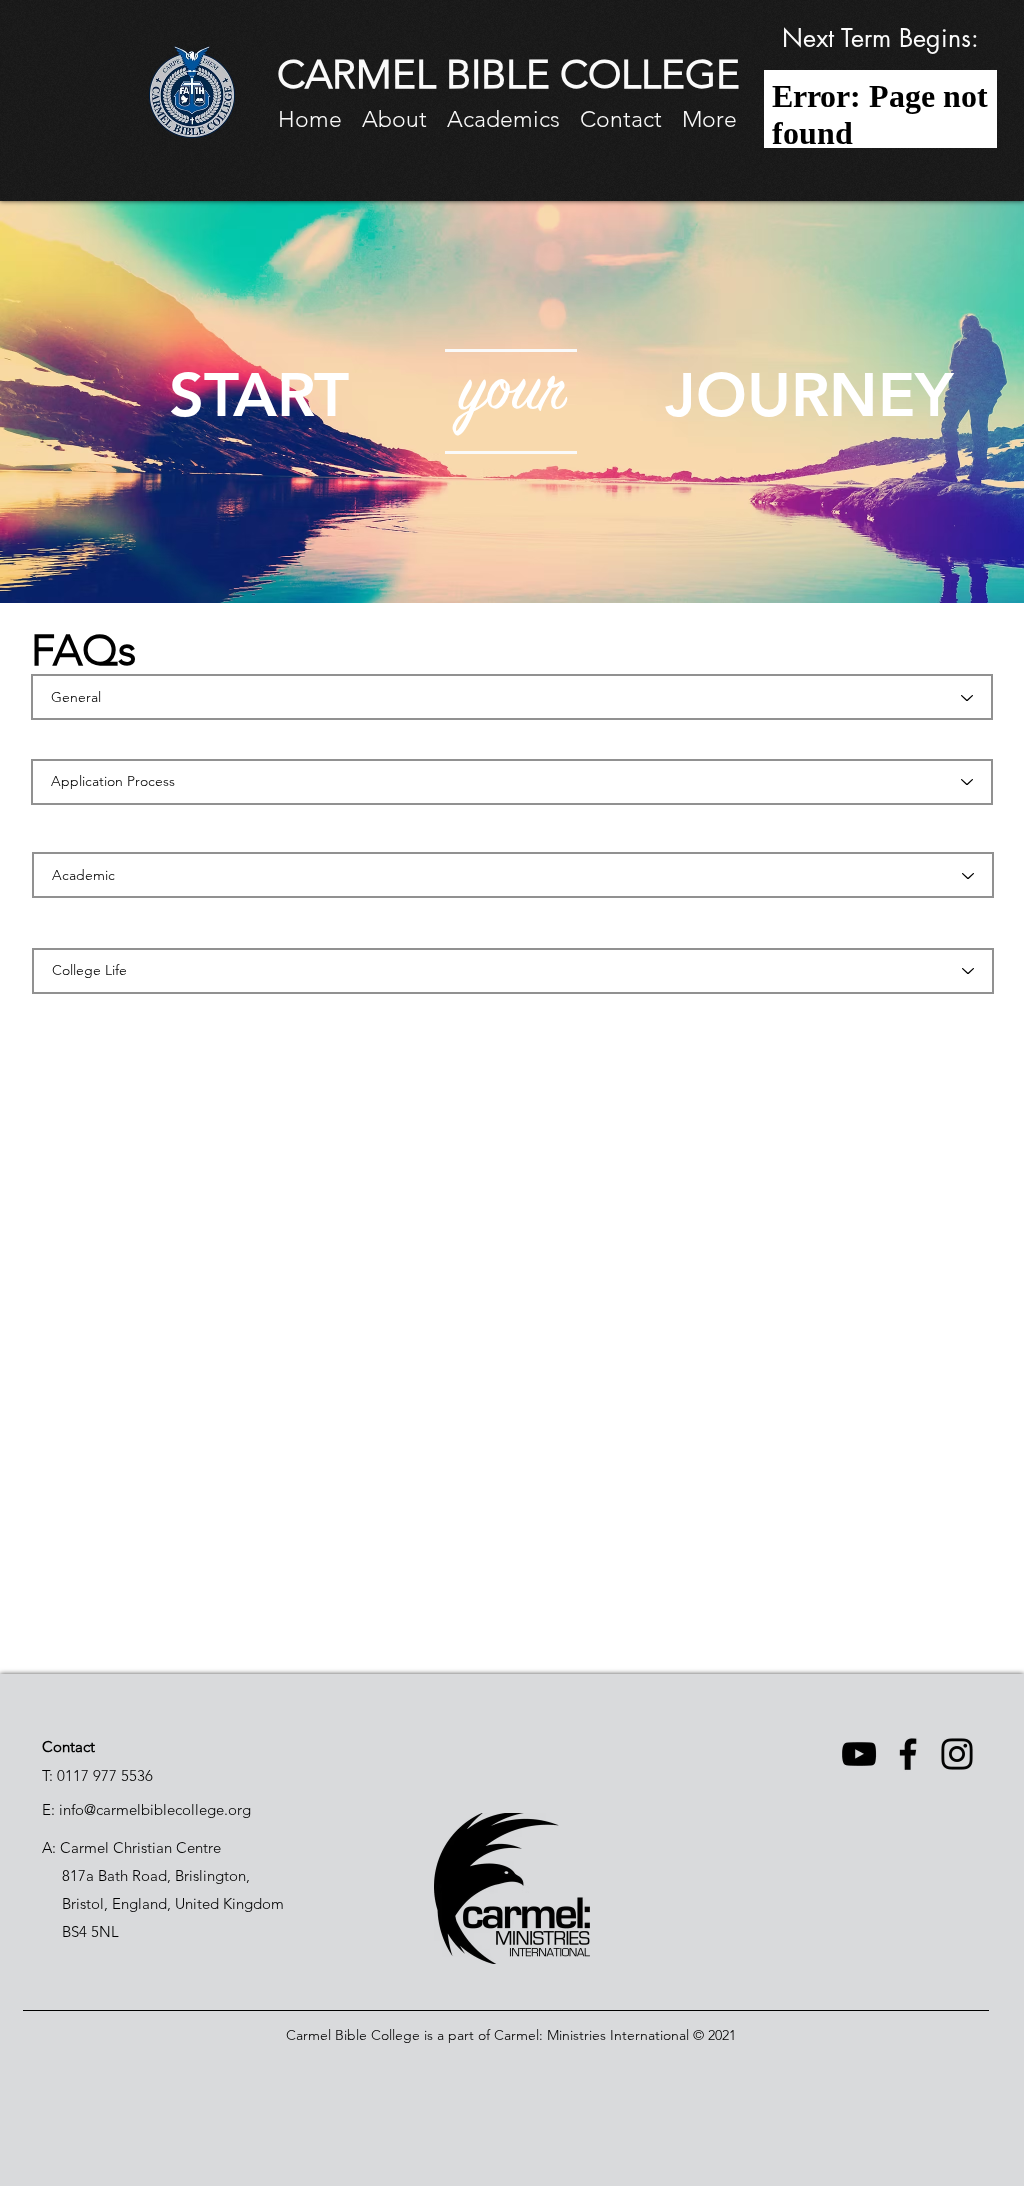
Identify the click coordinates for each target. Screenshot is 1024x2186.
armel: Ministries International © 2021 (622, 2035)
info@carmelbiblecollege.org (155, 1809)
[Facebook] (908, 1754)
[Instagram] (957, 1754)
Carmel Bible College (353, 2035)
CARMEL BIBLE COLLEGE (508, 74)
